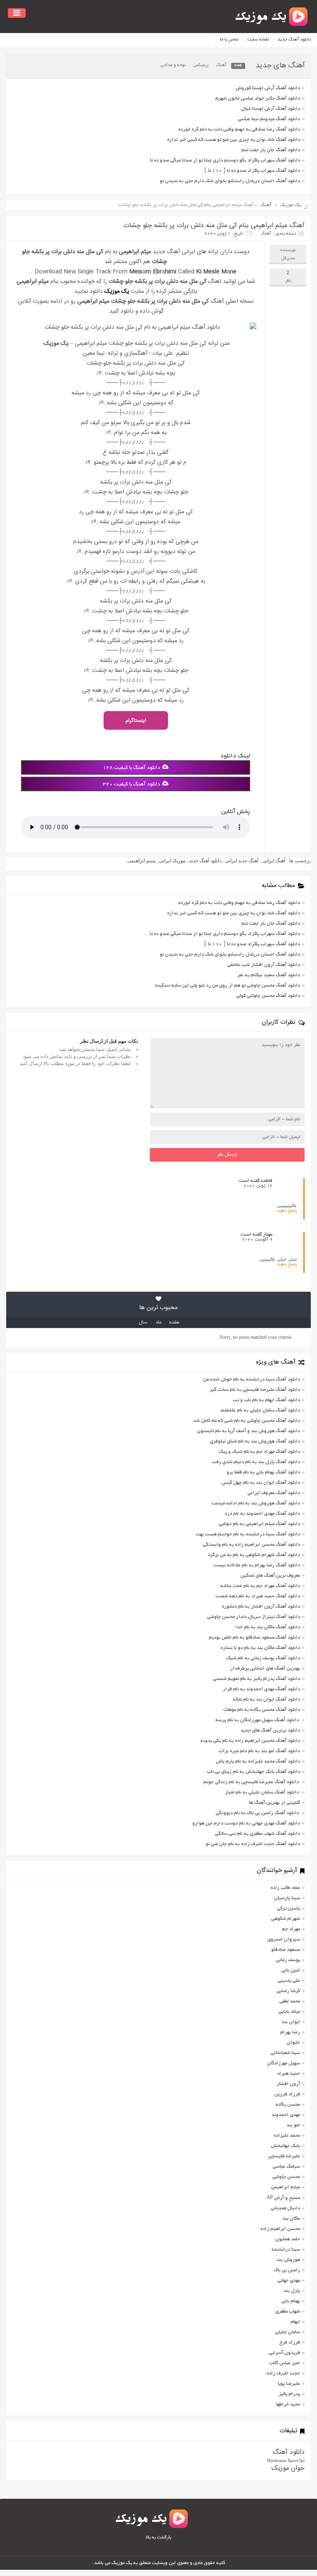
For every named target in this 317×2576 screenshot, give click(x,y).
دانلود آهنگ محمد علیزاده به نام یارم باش (258, 1761)
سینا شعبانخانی (285, 2053)
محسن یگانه (288, 2105)
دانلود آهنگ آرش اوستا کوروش (268, 88)
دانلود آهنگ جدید (294, 40)
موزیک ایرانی (172, 861)
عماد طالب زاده (285, 1888)
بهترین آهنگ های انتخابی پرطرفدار (265, 1669)
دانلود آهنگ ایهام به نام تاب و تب (266, 1400)
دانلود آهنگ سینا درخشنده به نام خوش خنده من (252, 1379)
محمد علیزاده (287, 2136)
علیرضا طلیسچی (284, 2156)
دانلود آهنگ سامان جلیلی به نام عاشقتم (260, 1410)
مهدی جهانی (289, 2281)
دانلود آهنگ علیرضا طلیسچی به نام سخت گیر (255, 1390)
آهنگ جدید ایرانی (242, 861)
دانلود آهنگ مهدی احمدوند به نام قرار (261, 1689)
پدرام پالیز (289, 2394)
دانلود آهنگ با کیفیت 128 (131, 768)
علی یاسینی (289, 1981)
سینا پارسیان (287, 1898)
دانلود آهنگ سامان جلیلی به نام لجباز (263, 1792)
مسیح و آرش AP (283, 2198)
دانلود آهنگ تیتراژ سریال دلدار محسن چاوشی (254, 1617)
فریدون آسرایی (284, 2353)
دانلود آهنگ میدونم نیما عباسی (269, 119)
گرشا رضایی (288, 1991)
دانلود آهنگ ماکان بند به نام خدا (268, 1627)
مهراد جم (291, 1929)
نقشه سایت (258, 40)
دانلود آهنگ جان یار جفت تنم (271, 150)
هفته (174, 1322)
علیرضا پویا (289, 2384)
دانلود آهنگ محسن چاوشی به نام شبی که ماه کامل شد (247, 1421)
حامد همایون (288, 2239)
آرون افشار (288, 2084)
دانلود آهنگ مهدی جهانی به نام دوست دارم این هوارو (246, 1823)
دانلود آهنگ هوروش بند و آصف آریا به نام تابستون (248, 1431)
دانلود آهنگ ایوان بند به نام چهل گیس (261, 1483)
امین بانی (291, 1970)
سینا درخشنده (286, 2250)
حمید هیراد (289, 2074)
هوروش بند (288, 2260)
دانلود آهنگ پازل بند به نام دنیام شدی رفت (256, 1462)
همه (238, 65)
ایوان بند (291, 2022)
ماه (159, 1322)
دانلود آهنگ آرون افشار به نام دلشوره (261, 1607)
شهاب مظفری (288, 2312)
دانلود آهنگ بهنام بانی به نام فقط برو (263, 1472)
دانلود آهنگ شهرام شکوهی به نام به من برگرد (254, 1555)
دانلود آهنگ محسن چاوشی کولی (268, 996)
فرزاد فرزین (287, 2094)
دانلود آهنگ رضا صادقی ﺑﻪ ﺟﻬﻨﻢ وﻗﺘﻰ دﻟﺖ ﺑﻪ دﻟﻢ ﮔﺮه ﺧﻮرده (239, 129)
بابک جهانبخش (286, 2146)
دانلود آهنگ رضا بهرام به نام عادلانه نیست (257, 1565)
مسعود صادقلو (286, 1950)
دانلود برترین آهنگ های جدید (270, 1730)
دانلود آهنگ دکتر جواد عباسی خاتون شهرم (258, 98)
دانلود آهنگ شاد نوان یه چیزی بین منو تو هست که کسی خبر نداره (234, 140)
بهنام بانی (291, 2301)
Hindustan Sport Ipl (286, 2460)
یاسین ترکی (289, 1908)
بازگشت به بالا (158, 2538)
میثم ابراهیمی (141, 861)
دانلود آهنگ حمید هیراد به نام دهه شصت (258, 1596)
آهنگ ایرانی (274, 861)
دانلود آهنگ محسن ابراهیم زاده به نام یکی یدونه (250, 1741)
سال (143, 1322)
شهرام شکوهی (286, 1919)
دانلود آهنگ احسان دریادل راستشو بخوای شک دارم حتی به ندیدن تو (230, 181)
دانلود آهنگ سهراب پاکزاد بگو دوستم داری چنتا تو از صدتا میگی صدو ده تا (225, 160)
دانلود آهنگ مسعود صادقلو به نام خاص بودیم (254, 1638)
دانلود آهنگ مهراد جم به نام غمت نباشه (260, 1586)
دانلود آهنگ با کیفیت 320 (131, 785)
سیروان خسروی (284, 1939)
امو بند (293, 2125)
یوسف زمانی (288, 1960)
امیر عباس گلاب (285, 2363)
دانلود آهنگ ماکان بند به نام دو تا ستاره (260, 1648)
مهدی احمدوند (286, 2115)
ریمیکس (201, 65)
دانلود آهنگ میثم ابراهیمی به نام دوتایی (259, 1524)
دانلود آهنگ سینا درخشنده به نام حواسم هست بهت (248, 1534)
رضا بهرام (290, 2032)
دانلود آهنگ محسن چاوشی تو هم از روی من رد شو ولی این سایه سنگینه (228, 986)
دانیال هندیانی (285, 2208)
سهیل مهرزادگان (284, 2063)
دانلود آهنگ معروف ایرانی (274, 1493)
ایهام (295, 2322)
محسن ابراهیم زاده (280, 2229)
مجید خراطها (288, 2404)
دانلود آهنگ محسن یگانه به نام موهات (262, 1710)
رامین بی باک (287, 2270)
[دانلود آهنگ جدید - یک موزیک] (272, 17)
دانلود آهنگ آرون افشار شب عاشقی (264, 965)
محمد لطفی (290, 2001)
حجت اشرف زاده (283, 2373)
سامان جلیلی (288, 2332)
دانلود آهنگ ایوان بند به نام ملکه (266, 1700)
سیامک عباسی (286, 2167)
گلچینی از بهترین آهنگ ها (274, 1803)
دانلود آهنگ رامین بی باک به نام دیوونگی (258, 1813)
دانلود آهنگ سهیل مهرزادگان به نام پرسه (258, 1720)
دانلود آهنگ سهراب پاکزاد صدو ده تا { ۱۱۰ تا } (252, 171)
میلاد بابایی (289, 2012)
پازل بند (292, 2291)
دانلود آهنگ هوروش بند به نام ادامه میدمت (256, 1503)
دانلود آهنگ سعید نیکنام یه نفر (269, 975)
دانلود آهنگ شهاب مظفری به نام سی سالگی (258, 1834)
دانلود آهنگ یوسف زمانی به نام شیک (263, 1658)
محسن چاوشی (286, 2177)
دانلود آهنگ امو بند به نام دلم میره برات (259, 1751)
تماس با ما (229, 40)
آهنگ (221, 65)
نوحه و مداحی (173, 65)
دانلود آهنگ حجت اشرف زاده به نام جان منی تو (253, 1844)
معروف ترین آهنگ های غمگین (270, 1576)
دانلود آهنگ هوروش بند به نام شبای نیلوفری (255, 1441)
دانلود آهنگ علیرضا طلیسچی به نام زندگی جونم (252, 1782)
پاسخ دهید (287, 1211)
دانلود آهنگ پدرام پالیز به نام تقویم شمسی (257, 1679)
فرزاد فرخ (290, 2342)
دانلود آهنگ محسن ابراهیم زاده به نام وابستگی (251, 1545)
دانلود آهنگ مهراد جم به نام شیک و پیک (259, 1452)
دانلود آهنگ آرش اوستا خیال (271, 109)
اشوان (293, 2043)
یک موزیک (291, 205)
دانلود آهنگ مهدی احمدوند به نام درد (262, 1514)
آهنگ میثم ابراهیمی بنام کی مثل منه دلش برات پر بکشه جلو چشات (214, 226)
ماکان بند (291, 2219)
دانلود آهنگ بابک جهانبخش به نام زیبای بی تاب (253, 1772)
